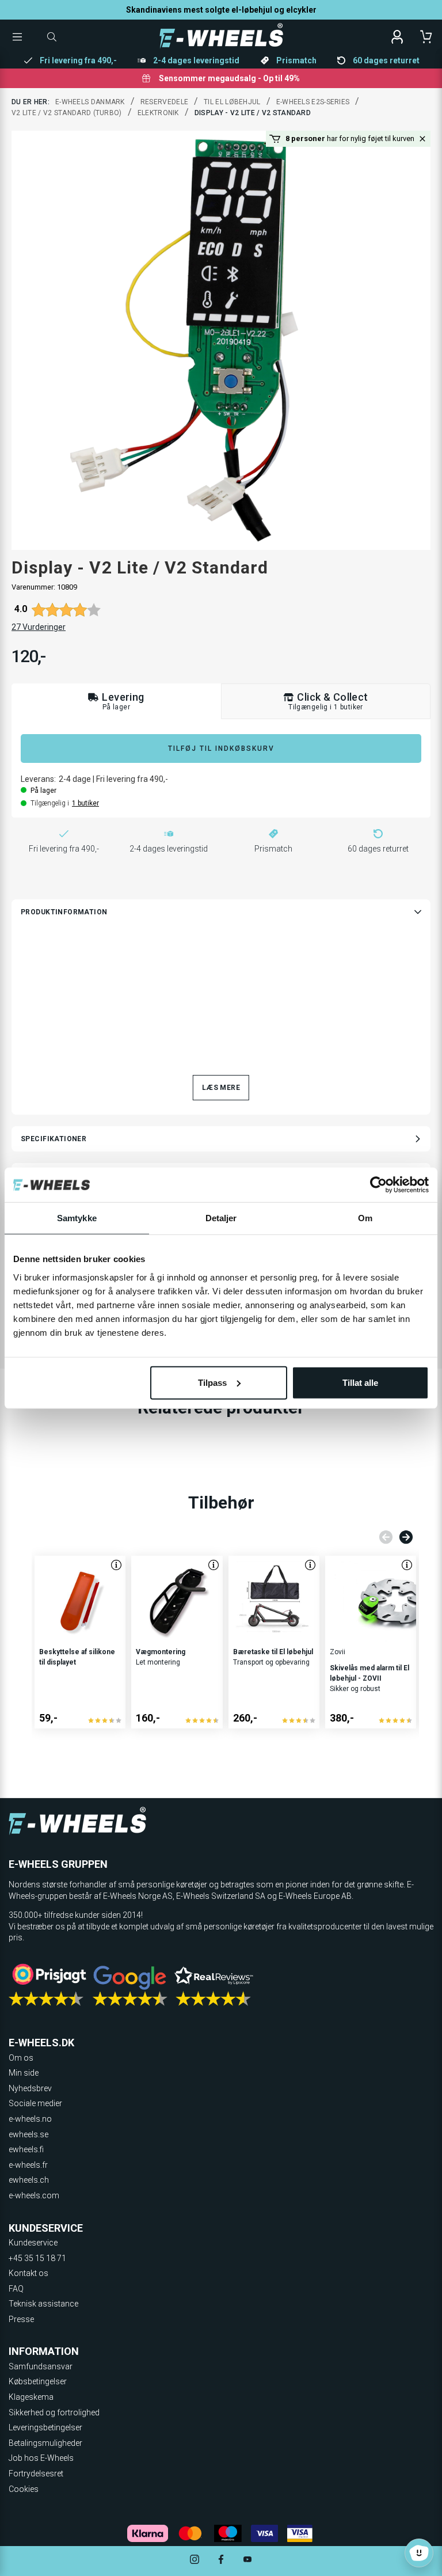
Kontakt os (28, 2273)
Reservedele (164, 102)
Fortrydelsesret (36, 2474)
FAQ (16, 2289)
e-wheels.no (30, 2119)
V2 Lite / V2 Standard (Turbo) (67, 113)
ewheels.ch (29, 2180)
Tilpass (212, 1382)
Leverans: (38, 779)
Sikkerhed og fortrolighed (54, 2412)
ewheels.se (28, 2134)
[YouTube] (247, 2561)
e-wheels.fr (28, 2165)
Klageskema (31, 2397)
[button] (422, 139)
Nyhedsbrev (30, 2088)
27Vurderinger (39, 627)
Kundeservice (33, 2243)
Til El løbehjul (232, 102)
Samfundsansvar (41, 2366)
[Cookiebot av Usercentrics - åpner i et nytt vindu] (378, 1185)
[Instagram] (195, 2561)
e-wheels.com (34, 2195)
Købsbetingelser (38, 2381)
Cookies (24, 2489)
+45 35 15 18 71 (37, 2258)
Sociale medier (35, 2103)
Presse (21, 2319)
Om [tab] (365, 1218)
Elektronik (158, 113)
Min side (24, 2073)
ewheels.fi (26, 2149)
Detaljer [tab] (221, 1218)
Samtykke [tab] (77, 1218)
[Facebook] (221, 2561)
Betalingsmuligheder (45, 2443)
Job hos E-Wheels (41, 2458)
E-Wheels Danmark (90, 102)
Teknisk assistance (43, 2304)
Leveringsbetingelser (45, 2427)
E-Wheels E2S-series (313, 102)
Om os (21, 2058)
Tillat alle (360, 1382)
